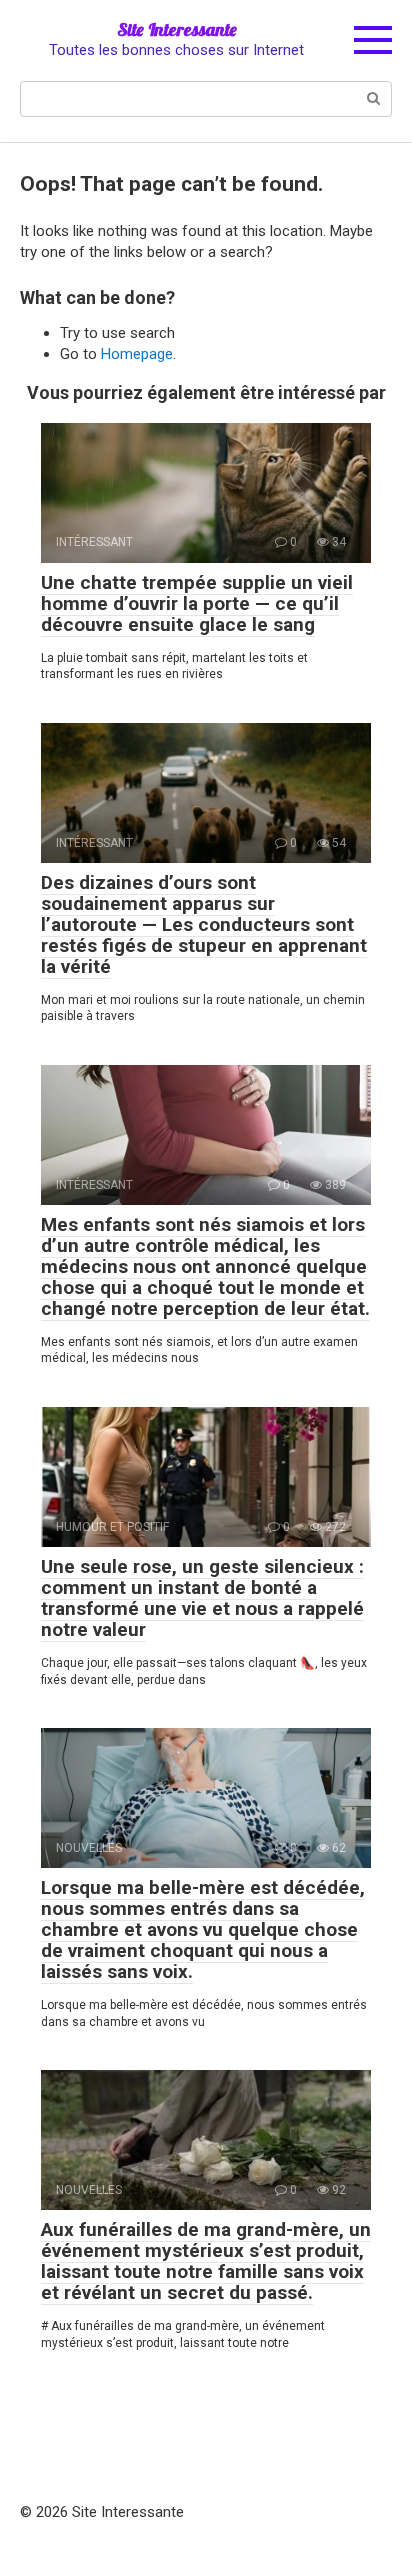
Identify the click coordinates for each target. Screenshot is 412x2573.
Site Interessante (177, 29)
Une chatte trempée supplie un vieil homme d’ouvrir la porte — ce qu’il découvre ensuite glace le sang (197, 603)
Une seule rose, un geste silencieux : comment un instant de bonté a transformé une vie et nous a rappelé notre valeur (202, 1598)
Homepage (137, 354)
